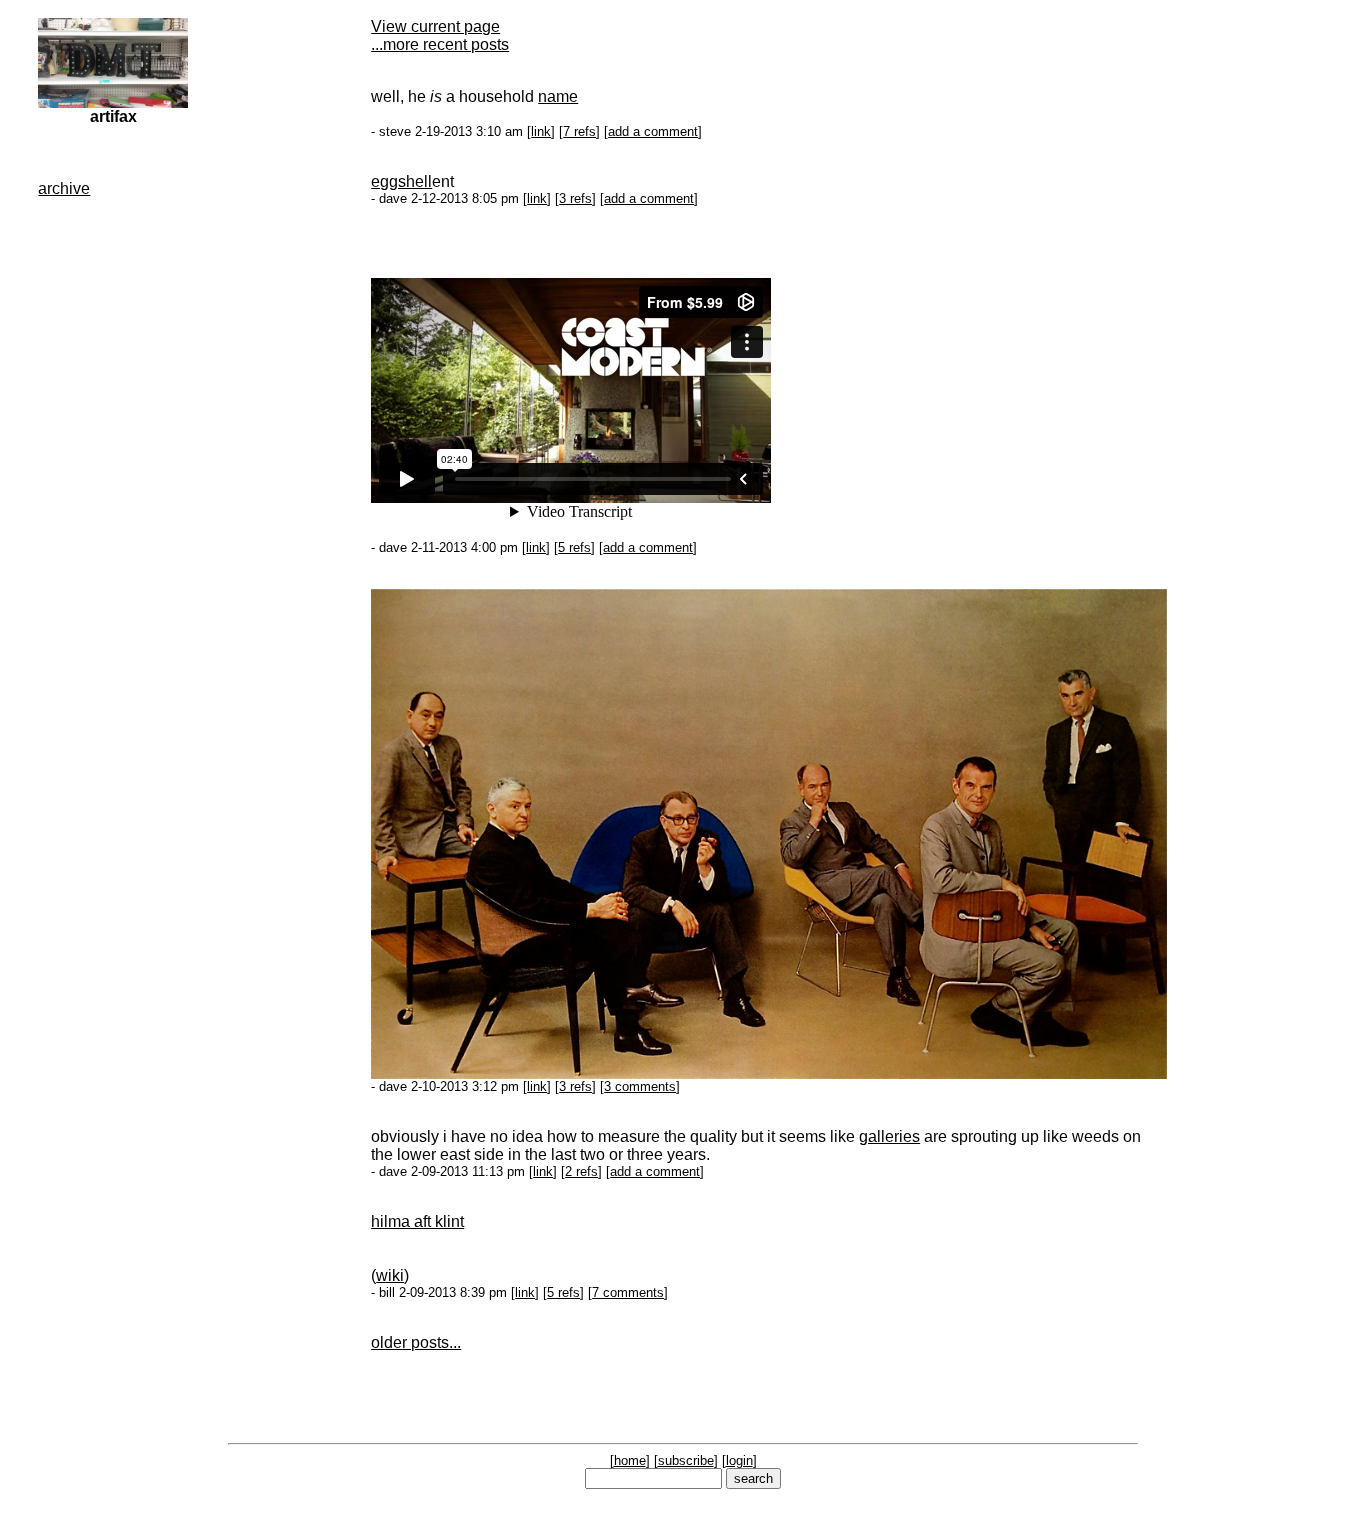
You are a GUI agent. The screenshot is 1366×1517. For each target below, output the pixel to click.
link (541, 131)
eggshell (401, 181)
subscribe (686, 1460)
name (558, 96)
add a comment (653, 131)
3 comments (640, 1086)
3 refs (575, 198)
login (739, 1460)
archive (64, 188)
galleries (889, 1136)
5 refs (574, 547)
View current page (435, 26)
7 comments (628, 1292)
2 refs (581, 1171)
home (630, 1460)
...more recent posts (440, 44)
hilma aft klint (417, 1221)
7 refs (579, 131)
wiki (390, 1275)
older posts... (416, 1342)
